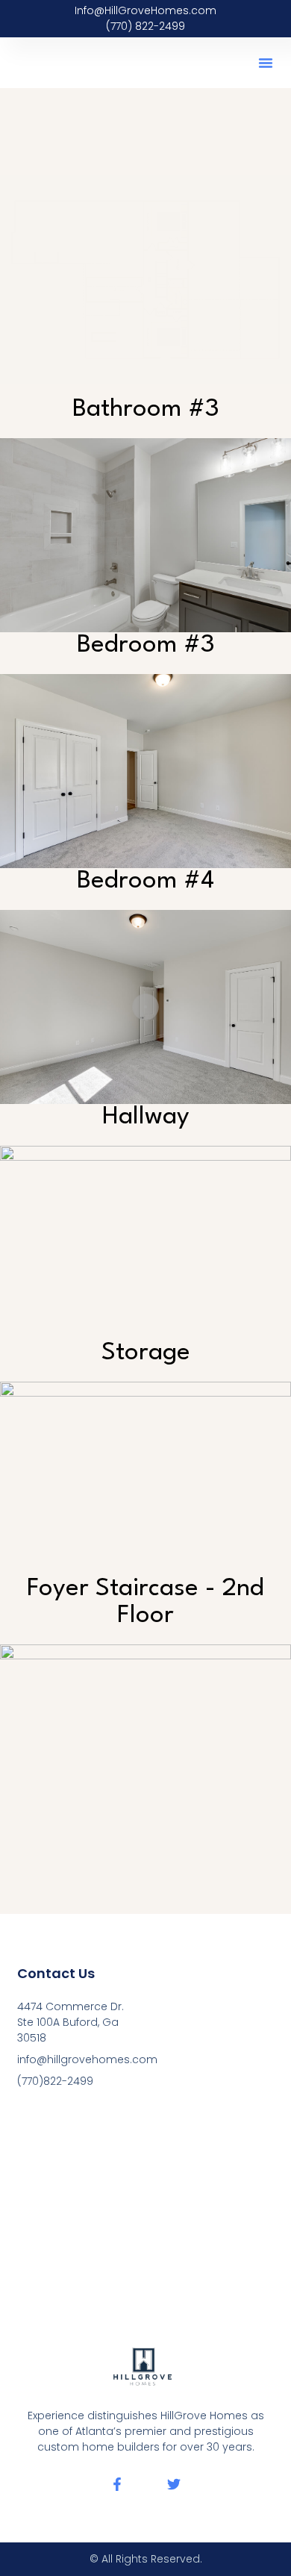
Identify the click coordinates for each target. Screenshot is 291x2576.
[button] (266, 63)
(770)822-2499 (55, 2081)
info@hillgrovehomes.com (76, 2059)
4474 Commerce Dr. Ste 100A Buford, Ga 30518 (71, 2022)
